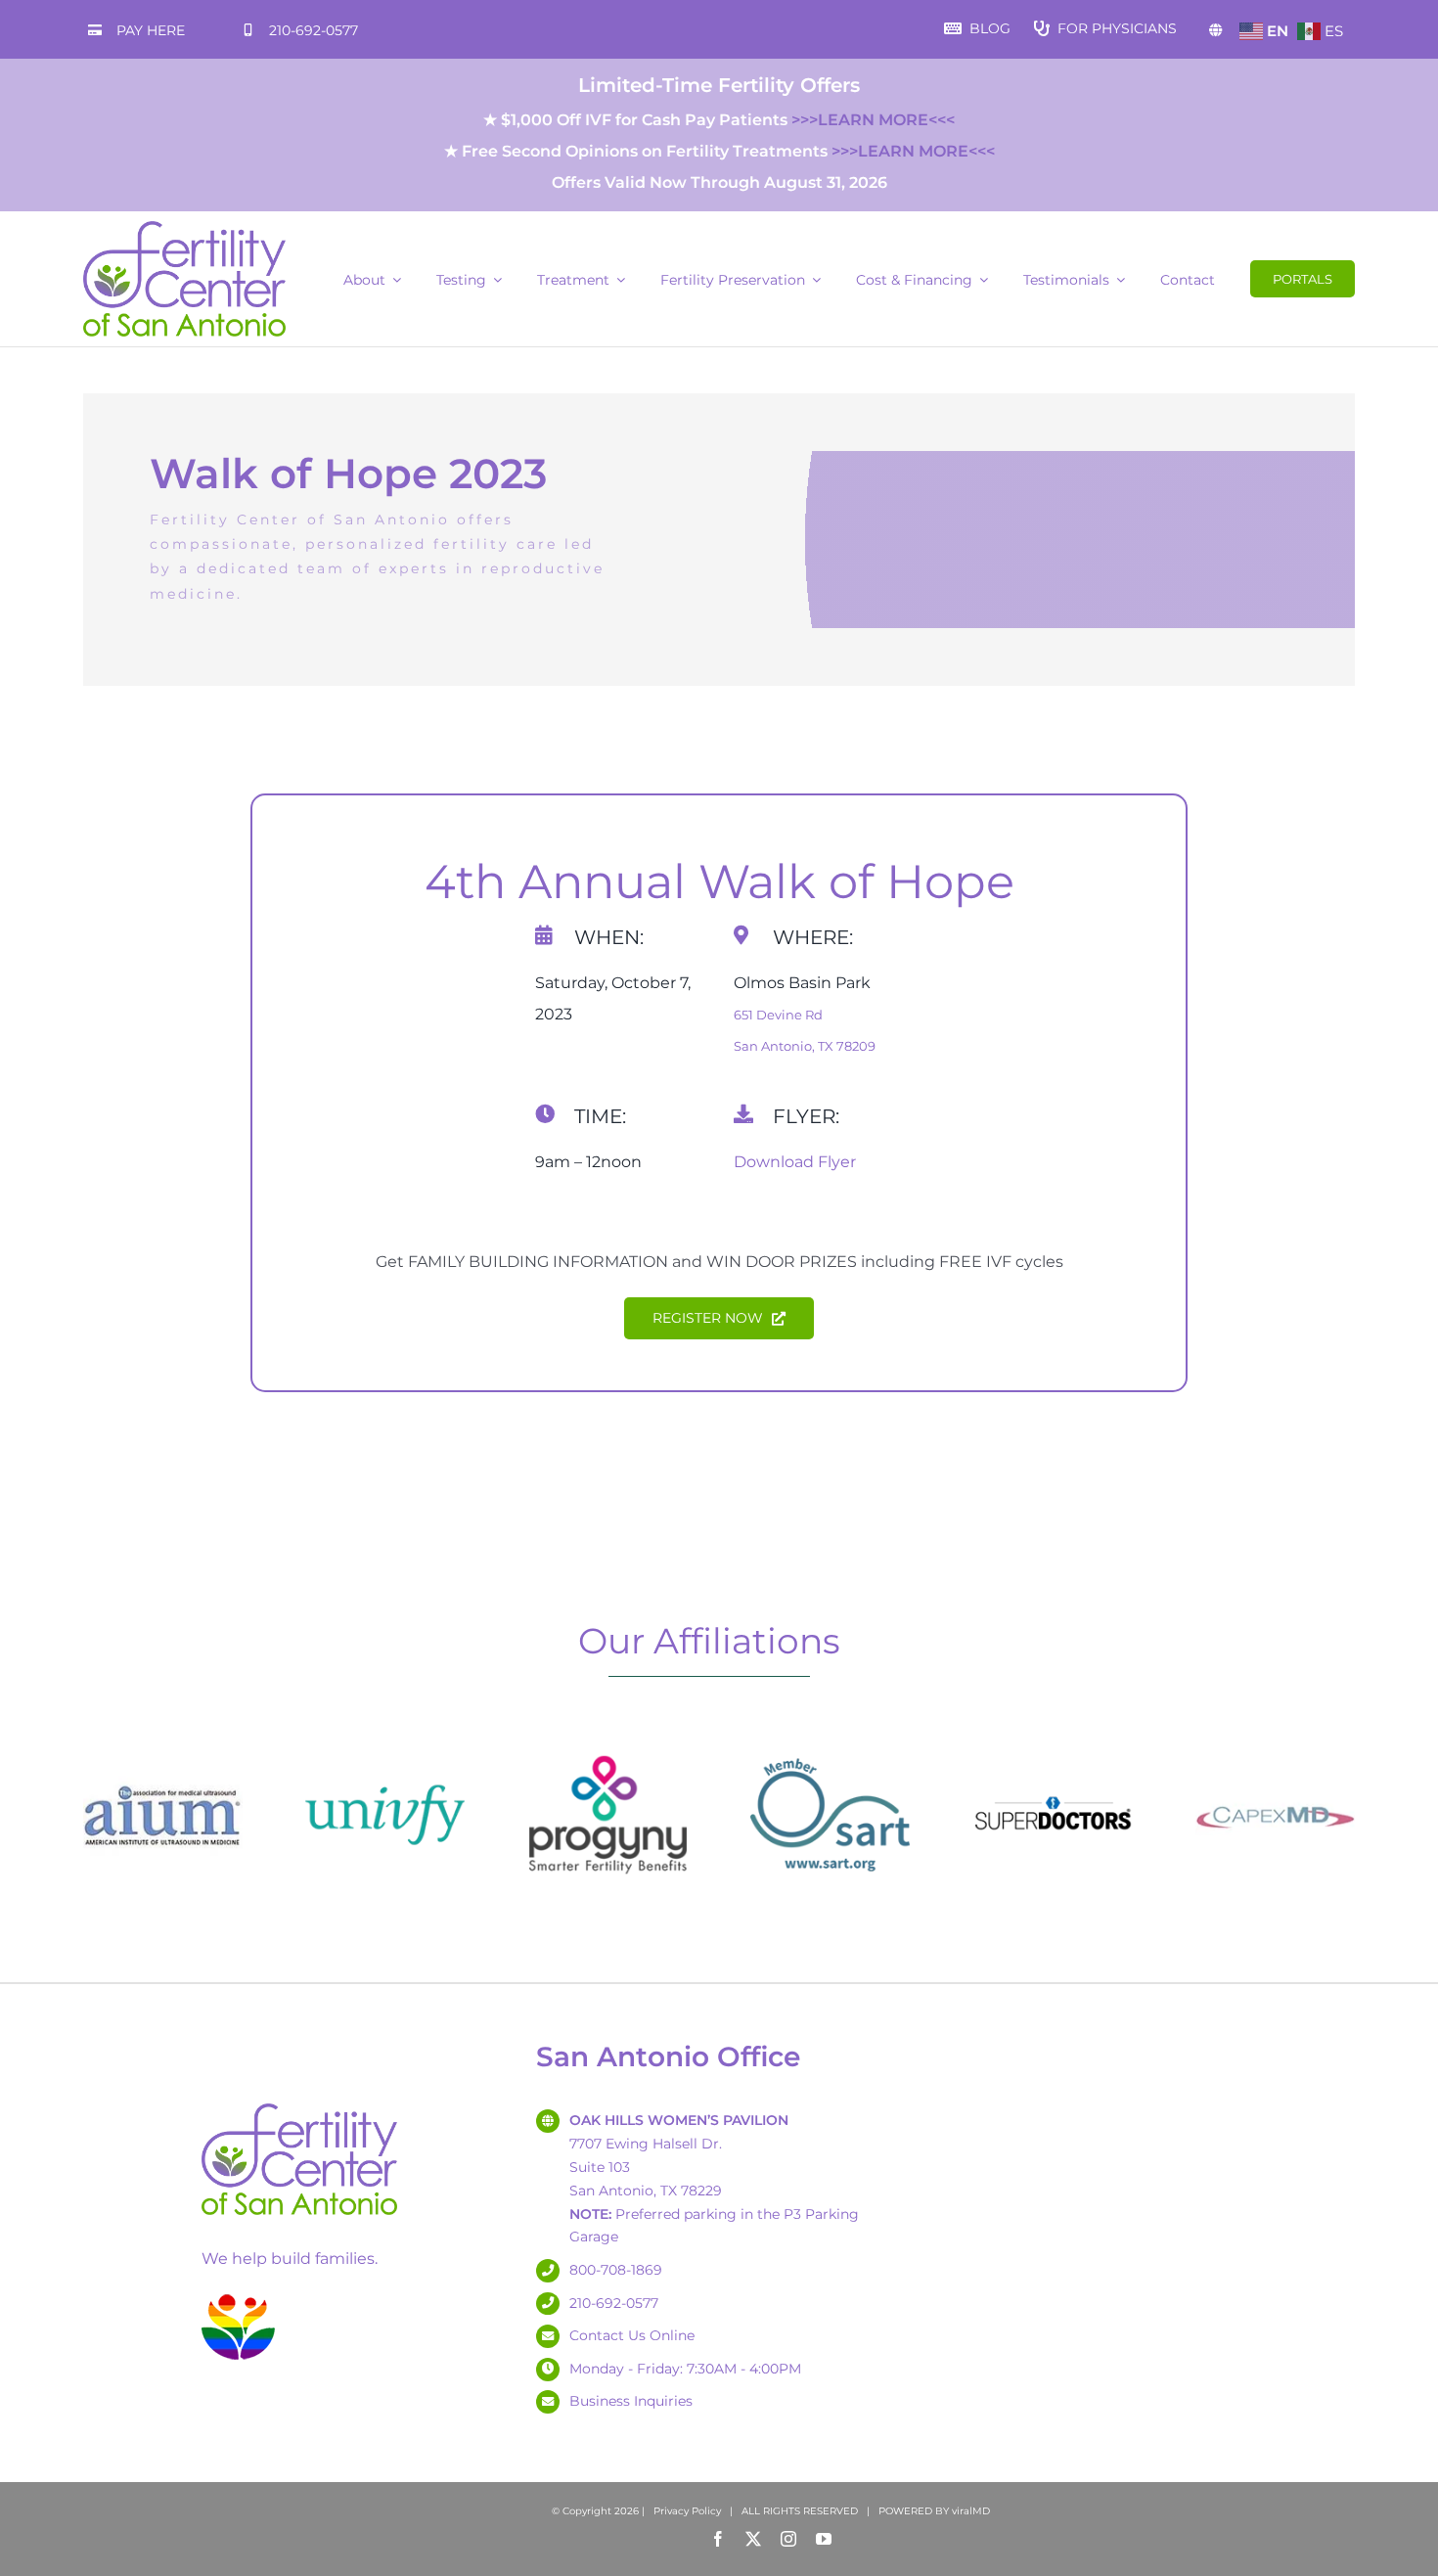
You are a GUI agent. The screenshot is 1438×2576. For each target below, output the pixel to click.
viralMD (971, 2511)
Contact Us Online (632, 2335)
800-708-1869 (616, 2270)
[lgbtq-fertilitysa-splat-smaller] (238, 2298)
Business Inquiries (631, 2401)
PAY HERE (151, 30)
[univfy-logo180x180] (385, 1743)
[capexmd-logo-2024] (1275, 1743)
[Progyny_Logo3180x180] (608, 1743)
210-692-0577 (314, 30)
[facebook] (718, 2539)
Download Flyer (795, 1162)
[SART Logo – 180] (830, 1743)
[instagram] (788, 2539)
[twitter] (753, 2539)
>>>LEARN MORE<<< (873, 120)
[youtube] (824, 2539)
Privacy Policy (687, 2511)
